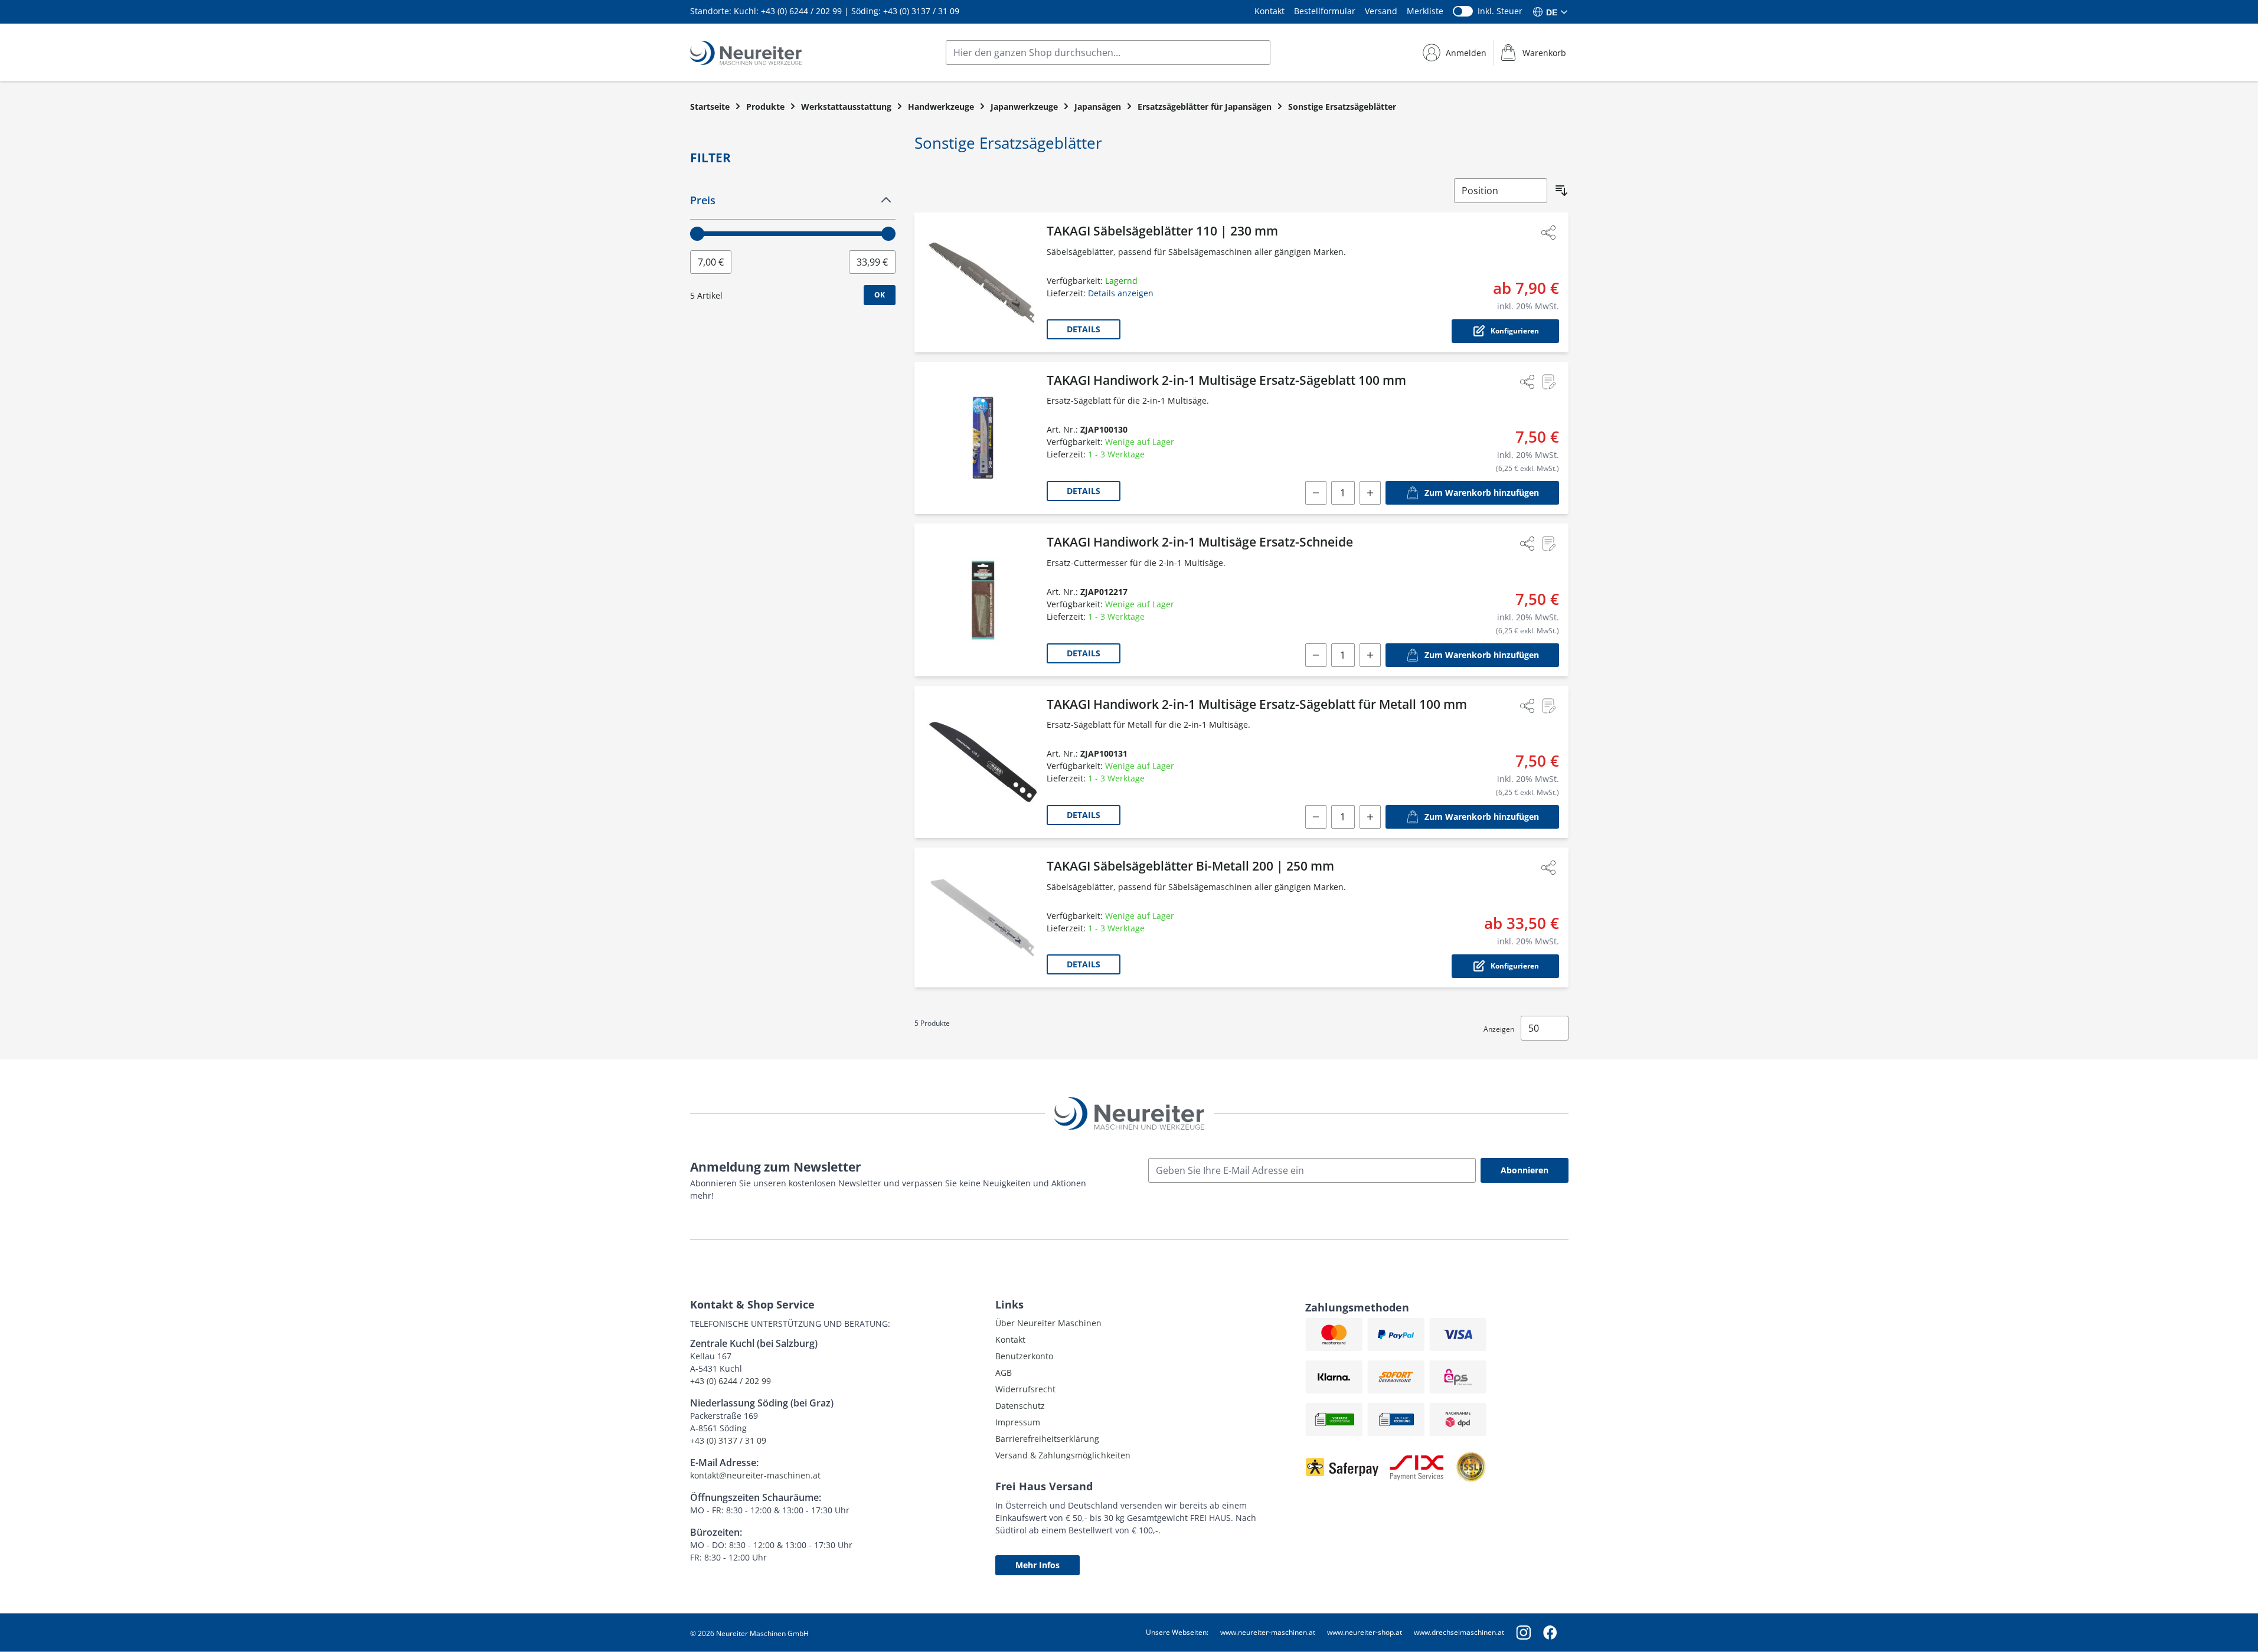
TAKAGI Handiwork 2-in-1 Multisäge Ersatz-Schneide (1200, 542)
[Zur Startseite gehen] (746, 53)
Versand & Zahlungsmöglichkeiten (1063, 1455)
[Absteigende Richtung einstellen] (1561, 191)
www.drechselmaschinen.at (1459, 1632)
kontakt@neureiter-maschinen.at (755, 1475)
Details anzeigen (1121, 293)
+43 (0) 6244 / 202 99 (801, 11)
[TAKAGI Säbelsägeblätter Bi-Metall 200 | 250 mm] (983, 917)
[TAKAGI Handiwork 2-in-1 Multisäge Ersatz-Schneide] (983, 600)
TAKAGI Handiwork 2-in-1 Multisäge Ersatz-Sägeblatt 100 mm (1226, 380)
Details (1084, 329)
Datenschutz (1020, 1406)
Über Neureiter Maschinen (1048, 1323)
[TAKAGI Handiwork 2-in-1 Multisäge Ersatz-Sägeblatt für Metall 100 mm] (983, 762)
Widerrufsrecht (1025, 1389)
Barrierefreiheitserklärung (1047, 1439)
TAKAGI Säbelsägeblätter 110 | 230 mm (1162, 231)
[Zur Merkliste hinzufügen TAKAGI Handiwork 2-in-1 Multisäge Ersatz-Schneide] (1548, 544)
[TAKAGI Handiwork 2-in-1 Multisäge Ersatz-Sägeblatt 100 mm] (983, 438)
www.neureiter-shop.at (1365, 1632)
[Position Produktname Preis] (1501, 191)
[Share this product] (1548, 233)
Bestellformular (1325, 11)
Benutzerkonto (1024, 1356)
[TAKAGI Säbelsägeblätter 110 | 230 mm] (983, 282)
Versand (1381, 11)
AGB (1004, 1373)
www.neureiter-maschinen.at (1268, 1632)
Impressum (1018, 1422)
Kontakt (1269, 11)
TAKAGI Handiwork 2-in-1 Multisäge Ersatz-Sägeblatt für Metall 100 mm (1257, 704)
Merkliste (1425, 11)
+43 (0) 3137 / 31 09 (921, 11)
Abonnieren (1525, 1170)
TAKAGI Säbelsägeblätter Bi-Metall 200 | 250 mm (1190, 866)
